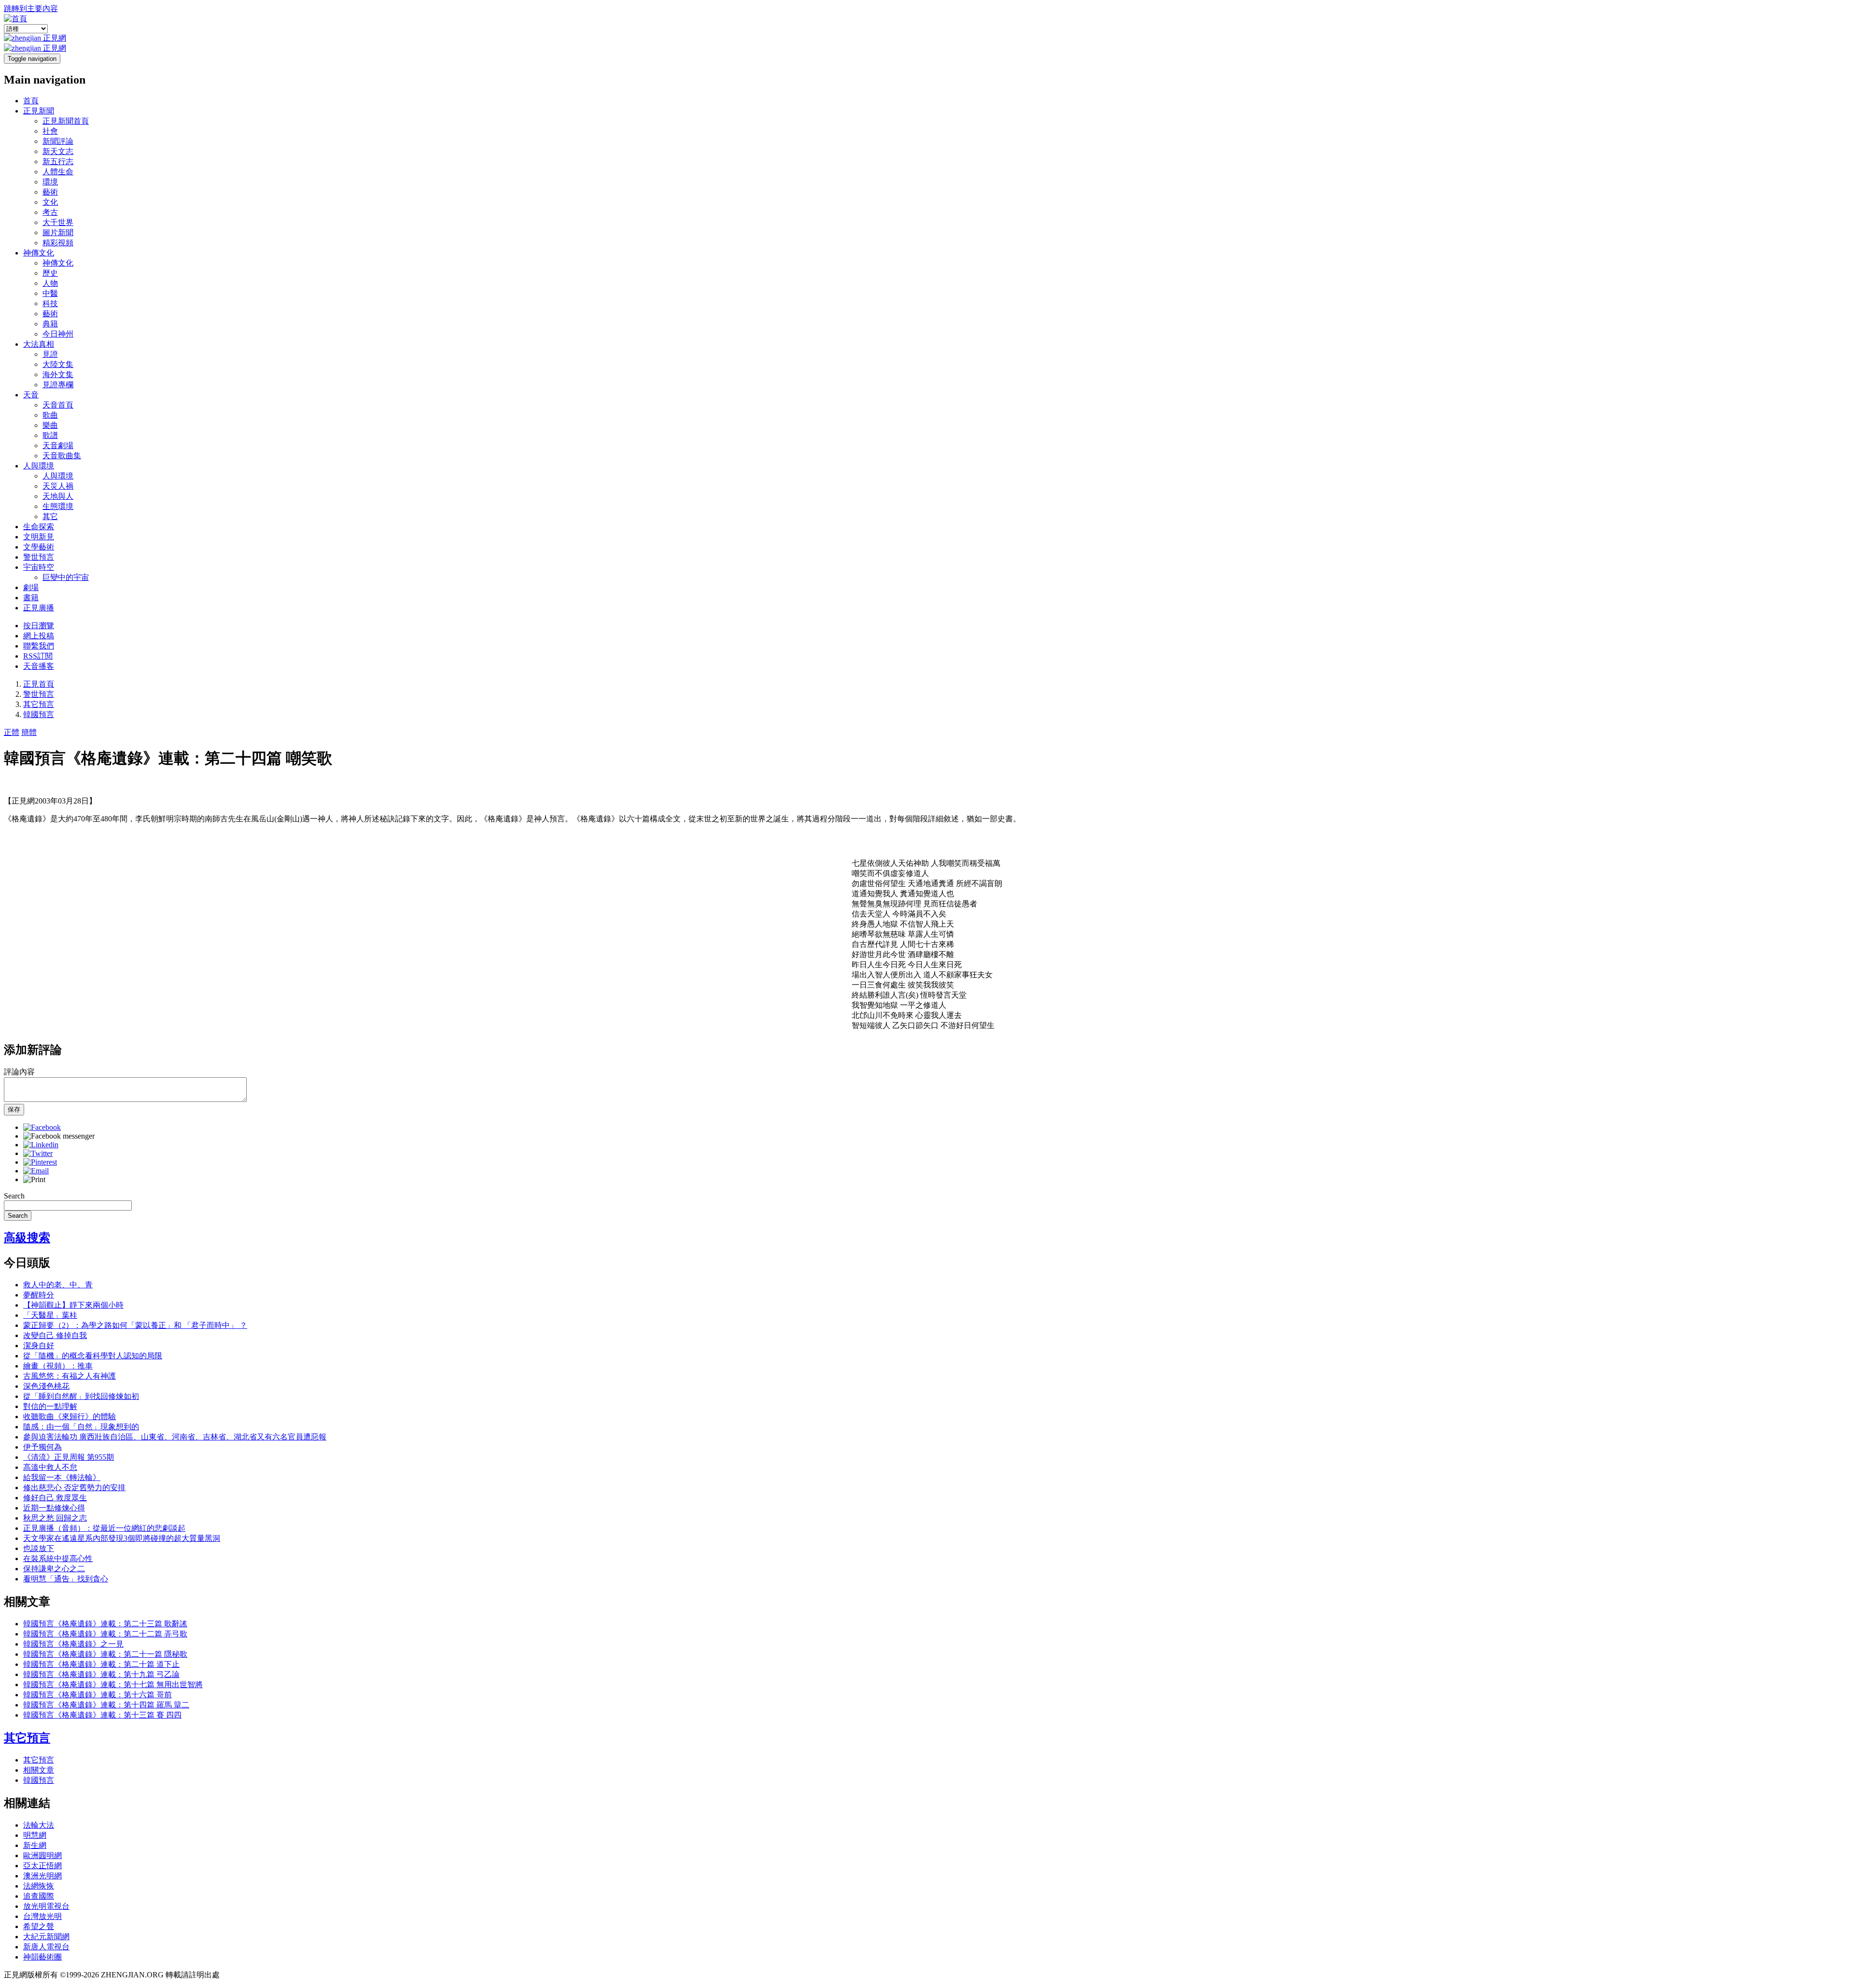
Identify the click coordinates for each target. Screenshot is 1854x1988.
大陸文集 (58, 364)
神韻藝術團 (42, 1957)
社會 (50, 131)
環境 (50, 182)
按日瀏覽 (39, 626)
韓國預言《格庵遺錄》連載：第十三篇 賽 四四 (102, 1715)
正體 (12, 732)
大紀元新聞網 (46, 1937)
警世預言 (39, 557)
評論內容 (19, 1072)
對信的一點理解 (50, 1406)
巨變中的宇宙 (66, 577)
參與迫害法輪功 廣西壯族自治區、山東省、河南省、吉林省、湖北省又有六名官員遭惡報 (175, 1437)
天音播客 (39, 666)
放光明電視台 (46, 1906)
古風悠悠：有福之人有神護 (70, 1376)
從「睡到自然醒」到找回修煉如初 (81, 1396)
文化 (50, 202)
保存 (14, 1109)
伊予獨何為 (42, 1447)
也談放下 (39, 1548)
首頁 (31, 101)
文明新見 (39, 537)
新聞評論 (58, 141)
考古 (50, 212)
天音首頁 (58, 405)
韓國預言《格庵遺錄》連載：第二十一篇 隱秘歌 (105, 1654)
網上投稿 (39, 636)
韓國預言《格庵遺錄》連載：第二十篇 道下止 (101, 1664)
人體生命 (58, 172)
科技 (50, 303)
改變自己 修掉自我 (55, 1335)
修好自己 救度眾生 (55, 1498)
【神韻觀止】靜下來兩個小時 (73, 1305)
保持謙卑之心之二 (54, 1569)
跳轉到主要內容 (31, 8)
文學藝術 (39, 547)
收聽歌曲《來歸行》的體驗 (70, 1417)
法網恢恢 (39, 1886)
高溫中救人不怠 (50, 1467)
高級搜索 (27, 1238)
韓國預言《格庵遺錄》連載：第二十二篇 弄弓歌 (105, 1634)
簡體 (29, 732)
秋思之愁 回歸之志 (55, 1518)
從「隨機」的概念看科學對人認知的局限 (93, 1356)
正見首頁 (39, 684)
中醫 (50, 293)
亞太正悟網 (42, 1866)
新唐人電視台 (46, 1947)
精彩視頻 (58, 243)
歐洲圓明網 (42, 1855)
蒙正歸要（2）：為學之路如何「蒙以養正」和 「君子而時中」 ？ (135, 1325)
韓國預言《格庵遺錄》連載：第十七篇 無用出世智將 (113, 1685)
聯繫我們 (39, 646)
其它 (50, 516)
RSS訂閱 (38, 656)
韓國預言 (39, 714)
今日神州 (58, 334)
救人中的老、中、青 (58, 1285)
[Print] (34, 1179)
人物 (50, 283)
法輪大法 (39, 1825)
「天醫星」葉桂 (50, 1315)
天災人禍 (58, 486)
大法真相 (39, 344)
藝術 (50, 192)
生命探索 (39, 527)
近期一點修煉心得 (54, 1508)
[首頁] (15, 19)
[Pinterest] (40, 1162)
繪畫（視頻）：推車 (58, 1366)
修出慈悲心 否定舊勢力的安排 (74, 1487)
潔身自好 (39, 1346)
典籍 (50, 324)
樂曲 (50, 425)
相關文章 (39, 1770)
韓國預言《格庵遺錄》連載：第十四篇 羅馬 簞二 (106, 1705)
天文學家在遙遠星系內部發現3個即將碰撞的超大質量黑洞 (122, 1538)
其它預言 (39, 704)
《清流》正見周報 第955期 (69, 1457)
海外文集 (58, 374)
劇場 (31, 587)
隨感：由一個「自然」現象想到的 (81, 1427)
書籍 (31, 598)
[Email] (36, 1171)
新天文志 (58, 151)
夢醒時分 (39, 1295)
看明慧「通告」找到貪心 (66, 1579)
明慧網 (35, 1835)
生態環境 (58, 506)
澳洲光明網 (42, 1876)
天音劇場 (58, 445)
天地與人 (58, 496)
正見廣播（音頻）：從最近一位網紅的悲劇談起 (104, 1528)
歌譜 (50, 435)
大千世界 (58, 222)
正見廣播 (39, 608)
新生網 (35, 1845)
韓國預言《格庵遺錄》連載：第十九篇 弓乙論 (101, 1674)
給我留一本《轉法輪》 (62, 1477)
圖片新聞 (58, 233)
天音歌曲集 (62, 456)
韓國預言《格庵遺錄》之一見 (73, 1644)
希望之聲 (39, 1926)
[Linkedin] (41, 1145)
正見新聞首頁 (66, 121)
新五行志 (58, 162)
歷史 (50, 273)
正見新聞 (39, 111)
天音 (31, 395)
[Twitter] (38, 1153)
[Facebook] (42, 1127)
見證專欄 (58, 385)
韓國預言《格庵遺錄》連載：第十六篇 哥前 (98, 1695)
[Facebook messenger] (59, 1136)
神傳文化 (39, 253)
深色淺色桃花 (46, 1386)
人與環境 (39, 466)
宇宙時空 (39, 567)
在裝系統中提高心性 (58, 1558)
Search (14, 1196)
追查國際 (39, 1896)
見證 (50, 354)
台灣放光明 (42, 1916)
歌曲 (50, 415)
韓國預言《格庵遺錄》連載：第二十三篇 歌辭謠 (105, 1624)
